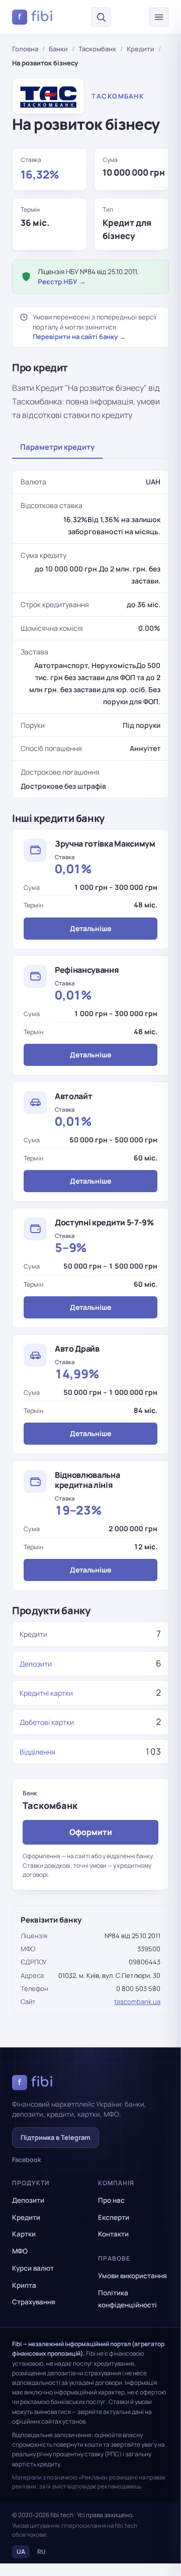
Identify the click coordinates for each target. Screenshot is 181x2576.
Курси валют (33, 2268)
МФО (20, 2251)
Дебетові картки (47, 1722)
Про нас (111, 2200)
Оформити (91, 1832)
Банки (58, 49)
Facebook (27, 2160)
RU (41, 2552)
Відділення (37, 1752)
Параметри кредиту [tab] (57, 447)
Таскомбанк (97, 49)
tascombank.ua (137, 2002)
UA (21, 2552)
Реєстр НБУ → (62, 282)
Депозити (36, 1664)
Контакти (113, 2234)
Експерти (114, 2217)
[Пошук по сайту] (101, 17)
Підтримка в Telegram (56, 2137)
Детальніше (90, 928)
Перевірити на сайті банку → (79, 337)
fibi (36, 17)
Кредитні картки (46, 1693)
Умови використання (132, 2276)
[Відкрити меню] (159, 17)
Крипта (24, 2285)
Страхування (34, 2302)
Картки (24, 2234)
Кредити (141, 49)
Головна (25, 49)
